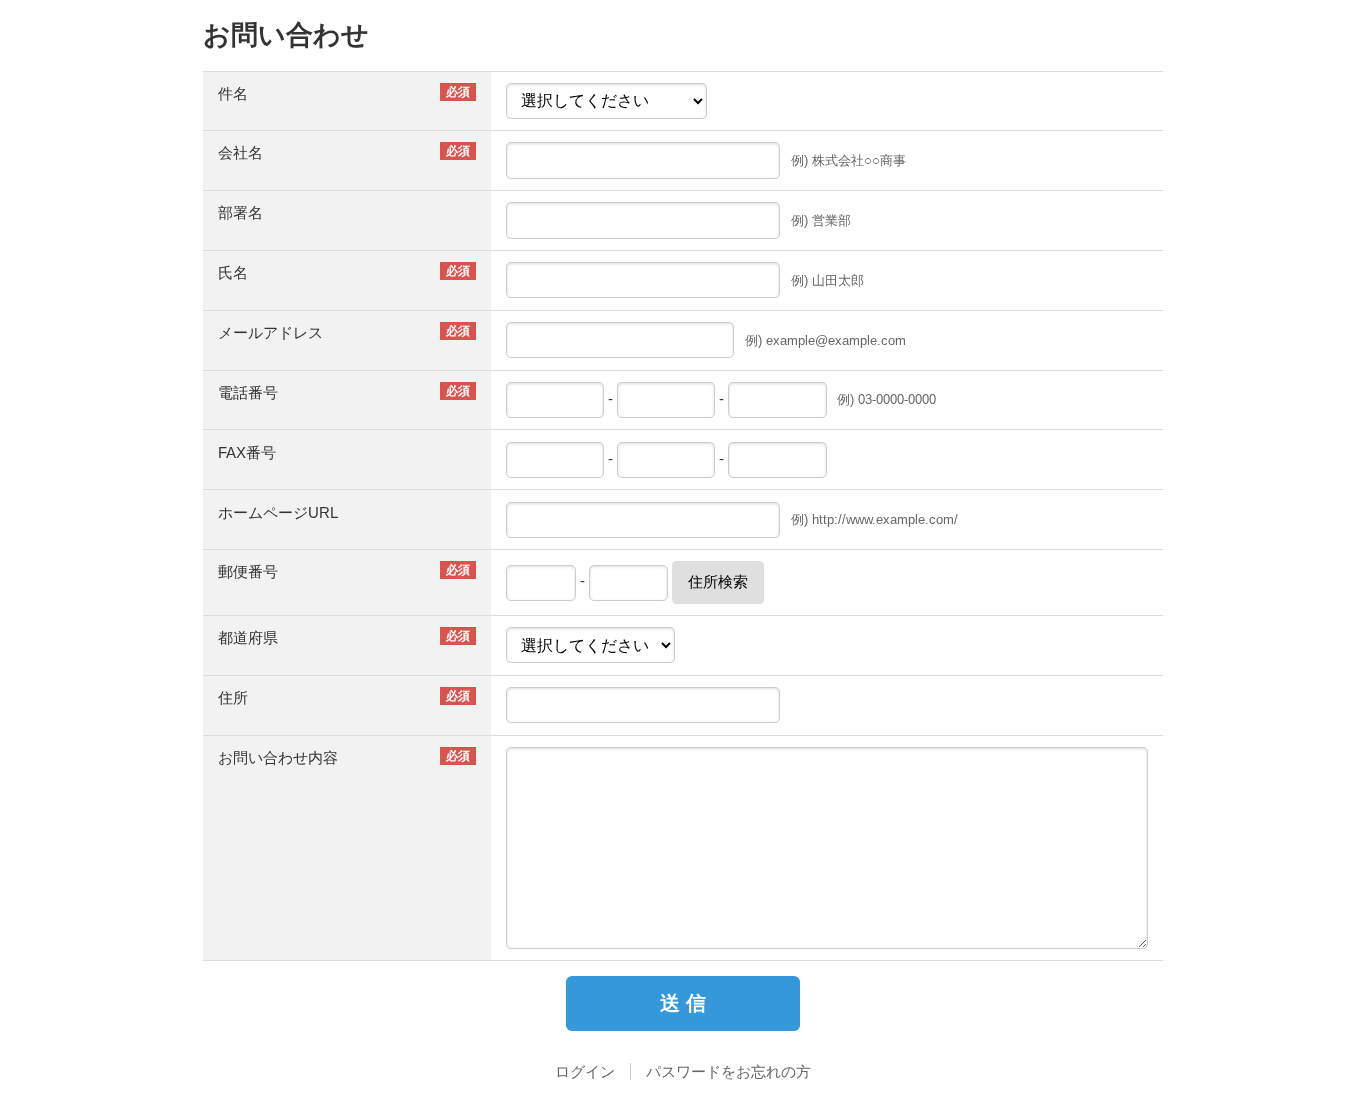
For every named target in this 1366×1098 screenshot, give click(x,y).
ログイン (585, 1071)
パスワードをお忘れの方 (728, 1071)
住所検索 (718, 581)
